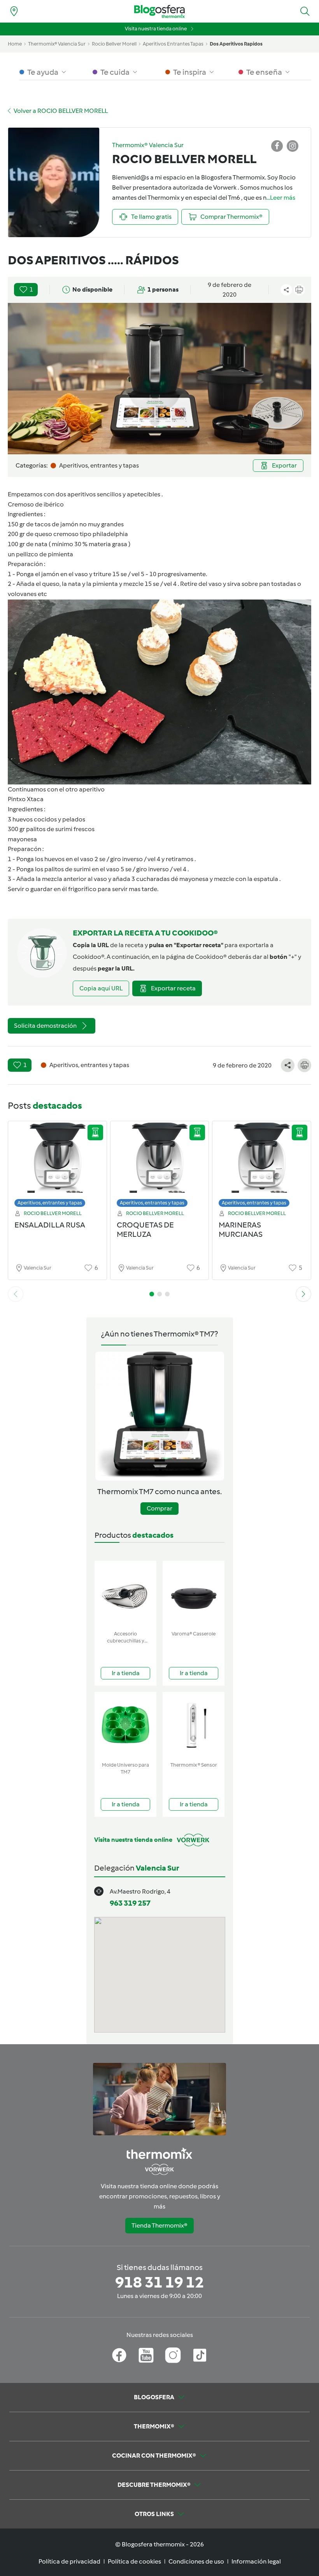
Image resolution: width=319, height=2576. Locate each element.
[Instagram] (173, 2355)
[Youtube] (146, 2355)
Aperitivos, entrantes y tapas (50, 1203)
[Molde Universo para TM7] (125, 1725)
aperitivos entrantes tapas (173, 44)
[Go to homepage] (159, 11)
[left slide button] (16, 1294)
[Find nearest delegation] (14, 11)
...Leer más (281, 198)
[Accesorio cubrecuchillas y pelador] (125, 1594)
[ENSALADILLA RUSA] (57, 1166)
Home (15, 44)
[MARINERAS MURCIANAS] (262, 1166)
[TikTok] (200, 2355)
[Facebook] (119, 2355)
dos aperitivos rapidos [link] (236, 44)
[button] (305, 11)
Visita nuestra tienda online (156, 29)
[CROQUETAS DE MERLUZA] (160, 1166)
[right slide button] (303, 1294)
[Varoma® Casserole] (194, 1594)
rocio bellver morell (114, 44)
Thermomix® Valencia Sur (57, 44)
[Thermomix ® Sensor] (194, 1725)
